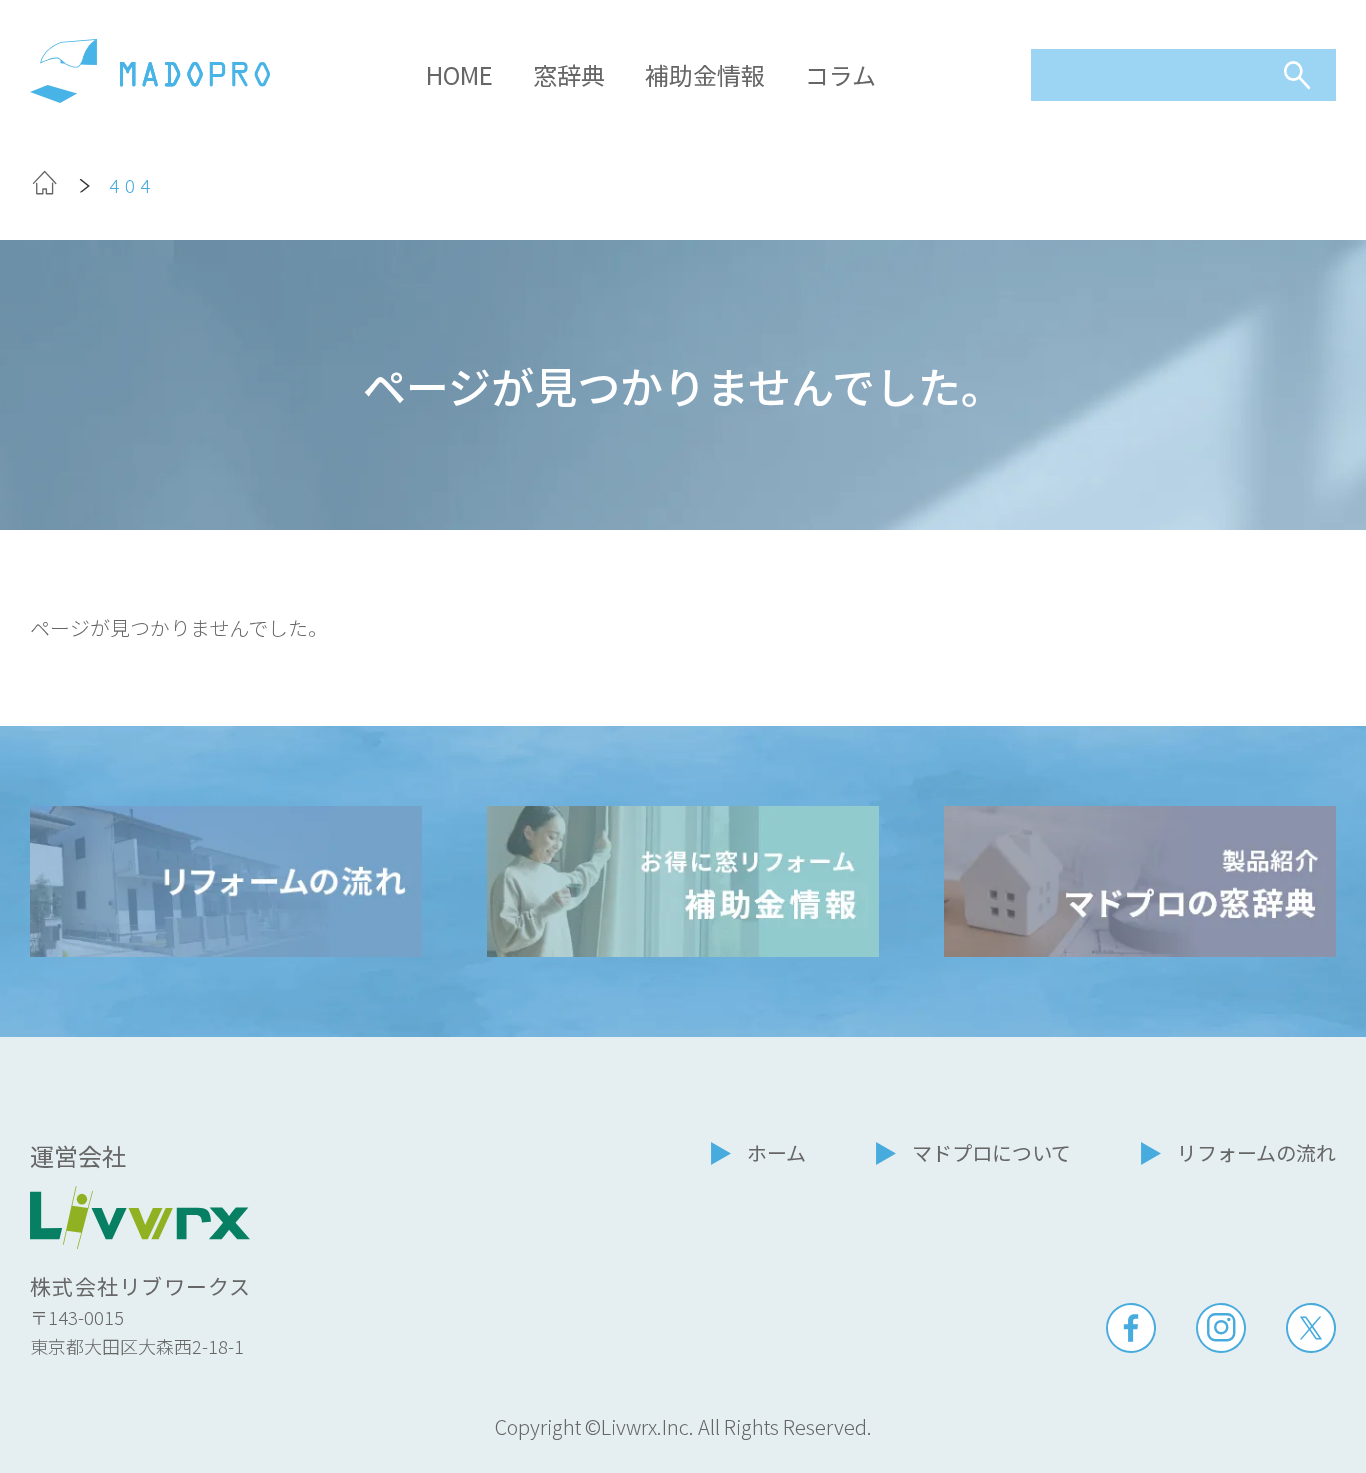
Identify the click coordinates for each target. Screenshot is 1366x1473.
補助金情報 (705, 74)
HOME (459, 74)
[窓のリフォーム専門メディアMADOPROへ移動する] (44, 189)
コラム (840, 74)
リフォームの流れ (1256, 1152)
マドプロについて (991, 1152)
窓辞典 (569, 74)
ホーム (776, 1152)
